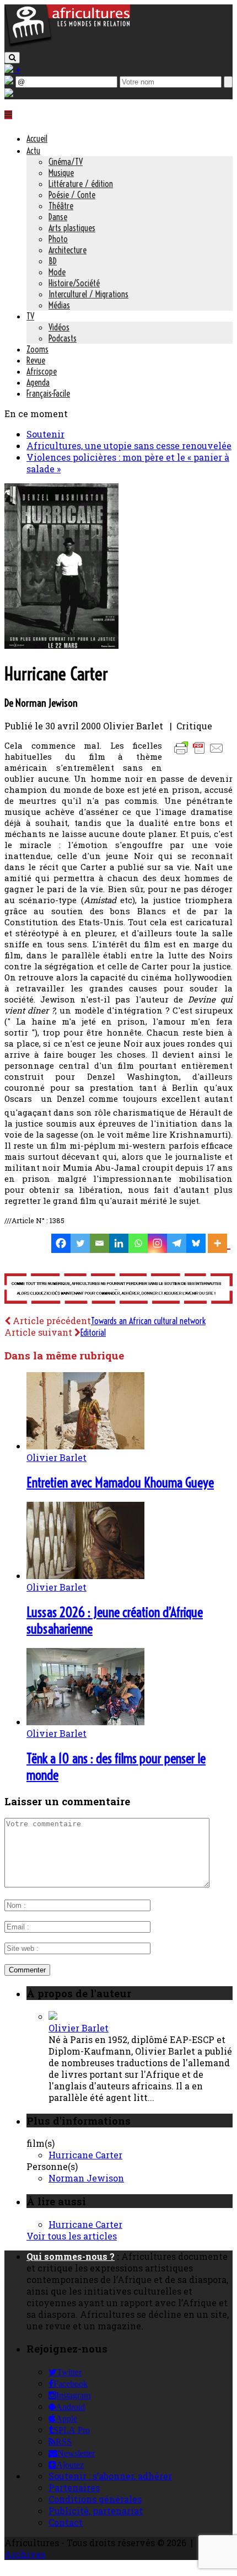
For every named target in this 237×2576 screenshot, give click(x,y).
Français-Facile (48, 393)
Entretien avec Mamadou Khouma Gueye (120, 1482)
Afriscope (42, 371)
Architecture (68, 250)
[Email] (99, 1243)
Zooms (37, 349)
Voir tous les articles (72, 2236)
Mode (57, 272)
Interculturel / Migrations (88, 294)
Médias (59, 305)
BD (53, 261)
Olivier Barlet (56, 1457)
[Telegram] (177, 1243)
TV (30, 316)
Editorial (93, 1332)
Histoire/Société (74, 283)
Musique (61, 173)
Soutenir (45, 434)
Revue (36, 360)
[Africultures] (67, 45)
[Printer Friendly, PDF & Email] (201, 753)
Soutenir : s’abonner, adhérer (110, 2476)
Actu (33, 151)
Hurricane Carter (85, 2155)
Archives (25, 2554)
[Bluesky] (196, 1243)
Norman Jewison (86, 2178)
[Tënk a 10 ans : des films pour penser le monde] (85, 1722)
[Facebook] (61, 1243)
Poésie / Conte (72, 195)
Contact (66, 2522)
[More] (219, 1243)
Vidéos (59, 327)
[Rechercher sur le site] (12, 58)
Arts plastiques (72, 228)
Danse (58, 217)
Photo (58, 239)
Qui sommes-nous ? (71, 2256)
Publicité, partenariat (96, 2511)
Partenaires (74, 2487)
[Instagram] (157, 1243)
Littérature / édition (81, 184)
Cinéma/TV (66, 162)
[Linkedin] (119, 1243)
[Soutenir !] (118, 1290)
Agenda (38, 382)
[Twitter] (80, 1243)
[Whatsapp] (138, 1243)
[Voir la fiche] (53, 2016)
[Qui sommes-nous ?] (9, 94)
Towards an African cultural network (148, 1321)
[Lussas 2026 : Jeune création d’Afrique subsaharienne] (85, 1575)
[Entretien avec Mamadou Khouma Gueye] (85, 1446)
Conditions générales (95, 2499)
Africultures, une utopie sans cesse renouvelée (129, 446)
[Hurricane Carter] (61, 645)
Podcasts (63, 338)
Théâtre (61, 206)
